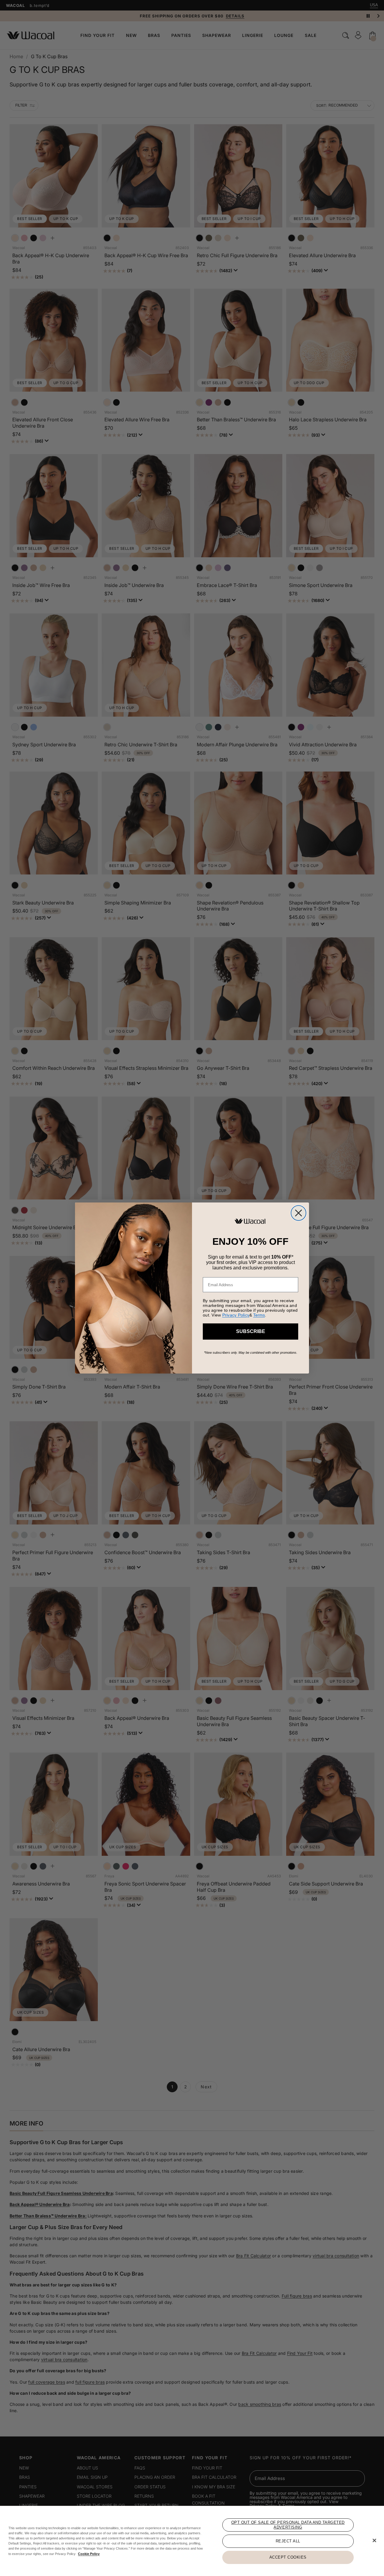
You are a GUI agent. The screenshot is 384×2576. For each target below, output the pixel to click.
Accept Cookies (288, 2557)
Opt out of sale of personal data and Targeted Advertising (288, 2525)
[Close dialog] (298, 1213)
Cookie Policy (89, 2554)
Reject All (288, 2541)
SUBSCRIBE (251, 1331)
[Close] (374, 2541)
